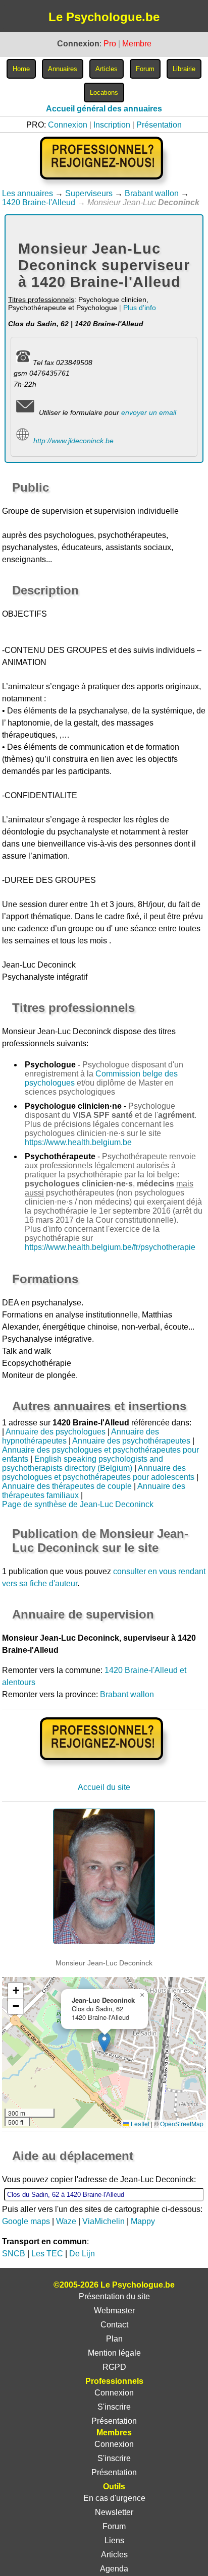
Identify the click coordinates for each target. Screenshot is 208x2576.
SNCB (14, 2254)
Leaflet (139, 2123)
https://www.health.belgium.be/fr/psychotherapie (110, 1247)
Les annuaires (28, 193)
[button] (104, 2042)
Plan (114, 2339)
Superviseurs (89, 193)
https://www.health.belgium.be (78, 1142)
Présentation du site (114, 2296)
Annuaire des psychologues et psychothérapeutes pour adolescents (98, 1473)
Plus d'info (140, 308)
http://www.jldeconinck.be (73, 441)
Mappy (143, 2221)
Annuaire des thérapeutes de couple (67, 1486)
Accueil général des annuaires (104, 109)
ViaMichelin (103, 2221)
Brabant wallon (152, 193)
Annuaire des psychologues (56, 1432)
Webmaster (114, 2311)
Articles (114, 2555)
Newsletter (114, 2512)
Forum (114, 2526)
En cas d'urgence (114, 2498)
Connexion (68, 125)
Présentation (159, 125)
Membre (137, 44)
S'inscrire (114, 2407)
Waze (66, 2221)
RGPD (114, 2367)
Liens (114, 2540)
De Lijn (82, 2254)
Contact (114, 2325)
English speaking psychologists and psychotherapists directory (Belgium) (83, 1463)
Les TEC (47, 2254)
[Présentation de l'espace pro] (104, 1767)
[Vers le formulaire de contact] (25, 412)
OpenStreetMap (182, 2123)
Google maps (26, 2221)
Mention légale (114, 2353)
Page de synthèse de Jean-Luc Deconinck (78, 1504)
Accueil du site (104, 1787)
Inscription (112, 125)
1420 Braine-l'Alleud (39, 202)
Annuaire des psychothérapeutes (131, 1441)
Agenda (114, 2569)
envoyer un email (149, 412)
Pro (110, 44)
